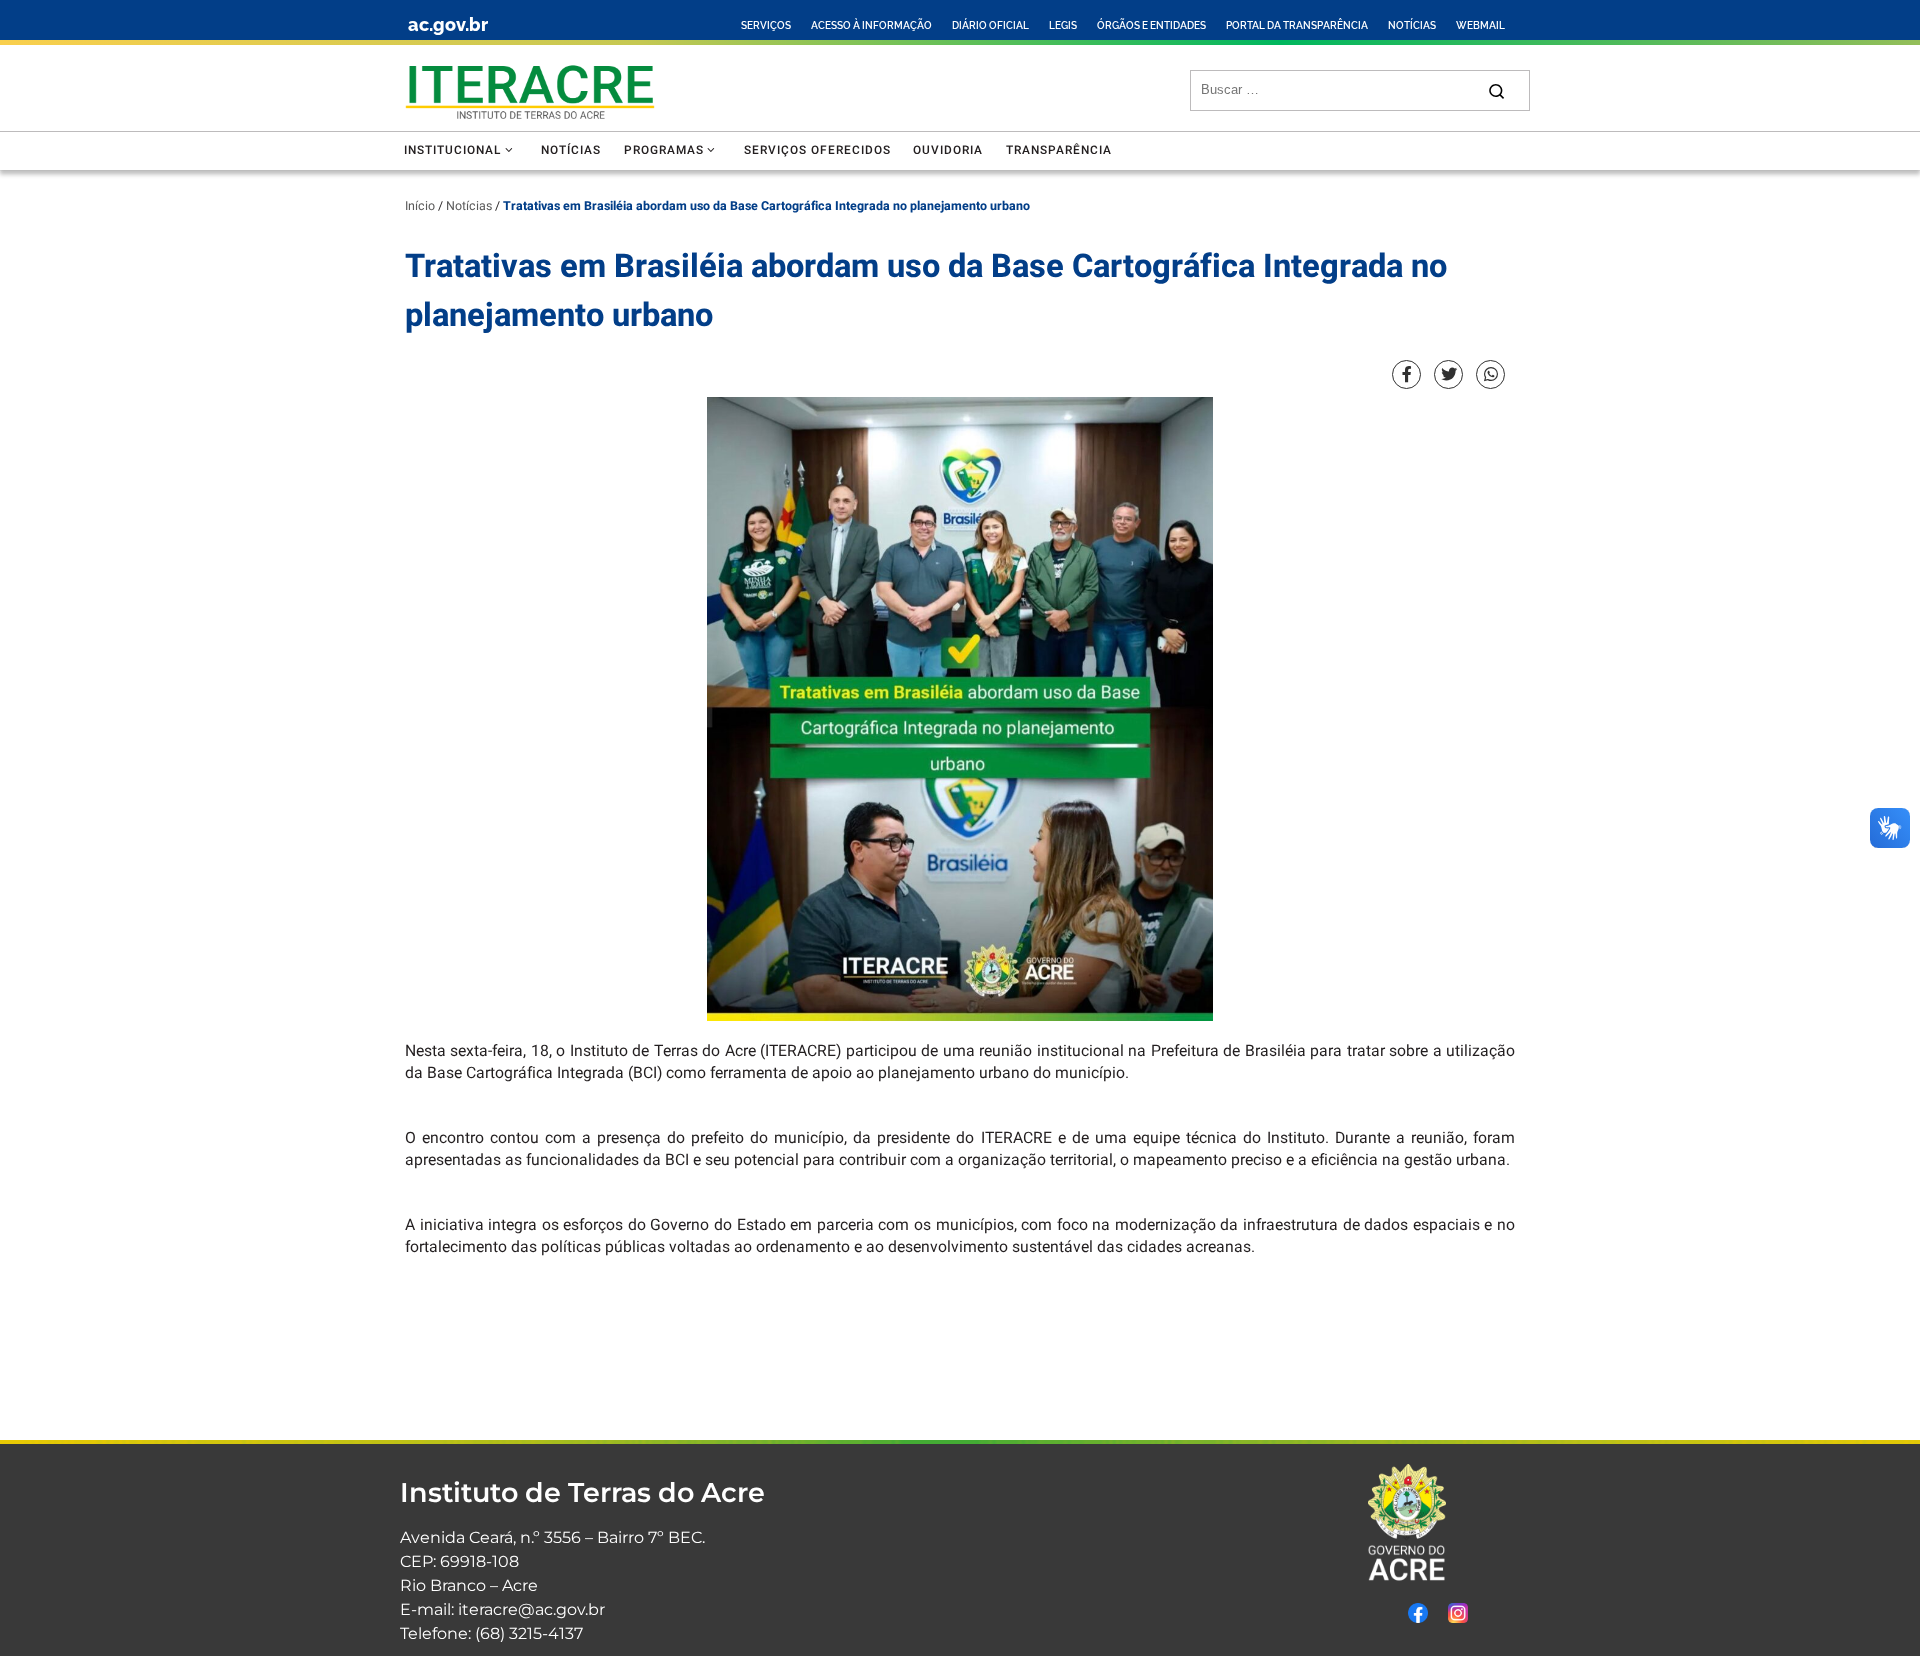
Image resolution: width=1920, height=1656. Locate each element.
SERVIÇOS (766, 25)
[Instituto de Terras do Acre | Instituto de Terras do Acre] (530, 87)
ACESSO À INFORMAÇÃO (871, 25)
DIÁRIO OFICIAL (990, 25)
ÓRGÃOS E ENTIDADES (1151, 25)
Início (420, 206)
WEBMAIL (1480, 25)
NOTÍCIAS (1412, 25)
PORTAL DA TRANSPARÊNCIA (1297, 25)
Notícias (469, 206)
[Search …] (1496, 90)
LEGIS (1063, 25)
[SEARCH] (1337, 90)
